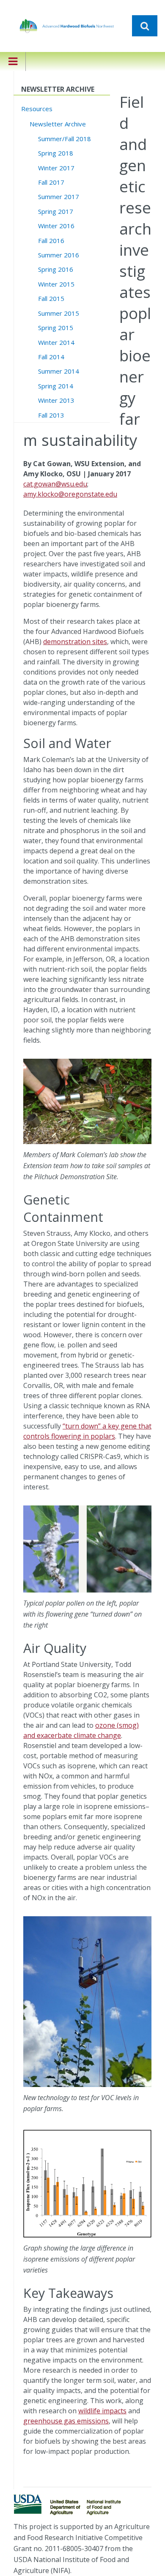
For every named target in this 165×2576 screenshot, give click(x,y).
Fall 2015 (51, 298)
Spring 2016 (56, 269)
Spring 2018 (56, 153)
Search (145, 26)
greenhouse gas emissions (66, 2421)
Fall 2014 (51, 357)
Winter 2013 (56, 400)
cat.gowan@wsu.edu (55, 484)
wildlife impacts (102, 2411)
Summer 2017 (59, 197)
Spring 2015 (56, 328)
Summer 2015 (59, 313)
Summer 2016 (59, 255)
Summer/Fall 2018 (65, 139)
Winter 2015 (56, 284)
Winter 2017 (56, 168)
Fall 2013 (51, 415)
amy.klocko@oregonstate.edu (70, 494)
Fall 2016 (51, 240)
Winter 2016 (56, 226)
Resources (37, 109)
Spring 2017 (56, 211)
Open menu (13, 67)
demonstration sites (75, 642)
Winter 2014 (56, 342)
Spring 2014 (56, 386)
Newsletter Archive (58, 124)
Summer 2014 (59, 371)
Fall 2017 (51, 182)
